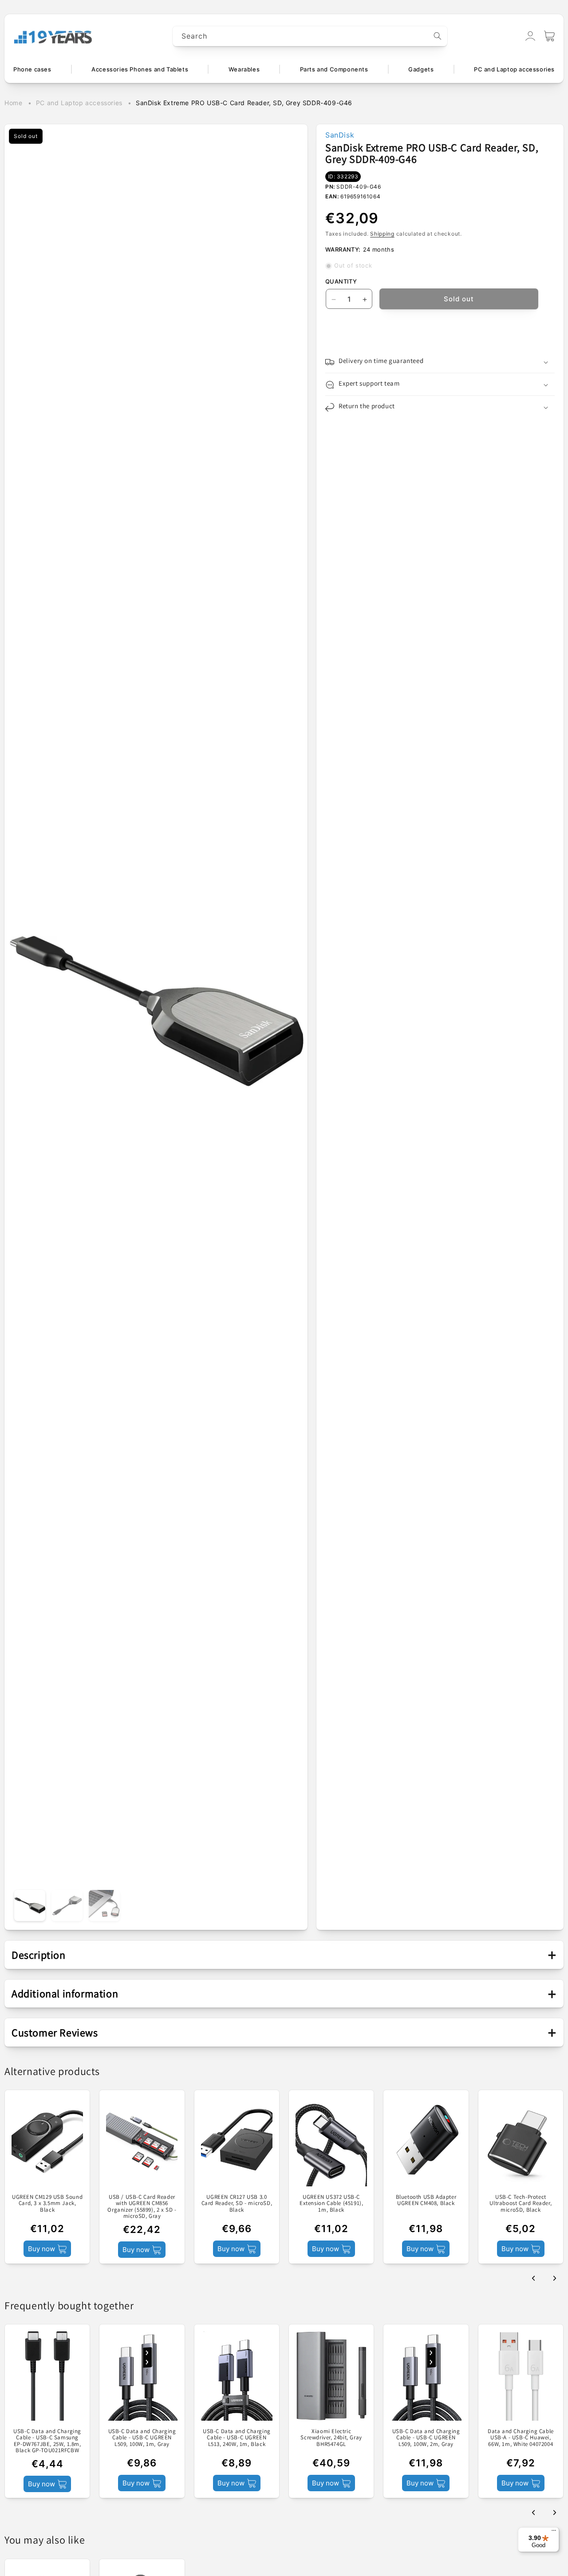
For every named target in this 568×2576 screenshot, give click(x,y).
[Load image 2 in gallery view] (67, 1905)
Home (13, 103)
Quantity (341, 282)
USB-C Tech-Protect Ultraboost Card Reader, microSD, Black (521, 2203)
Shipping (382, 234)
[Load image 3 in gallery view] (104, 1905)
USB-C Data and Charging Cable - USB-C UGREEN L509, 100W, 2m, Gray (426, 2438)
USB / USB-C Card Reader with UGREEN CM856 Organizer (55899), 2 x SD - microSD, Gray (142, 2207)
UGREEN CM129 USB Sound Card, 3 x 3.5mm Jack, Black (47, 2203)
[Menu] (554, 2533)
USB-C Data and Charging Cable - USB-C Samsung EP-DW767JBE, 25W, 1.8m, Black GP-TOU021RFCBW (47, 2441)
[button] (549, 36)
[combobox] (310, 36)
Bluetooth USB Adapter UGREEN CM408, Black (426, 2200)
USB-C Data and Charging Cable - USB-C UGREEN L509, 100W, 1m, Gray (142, 2438)
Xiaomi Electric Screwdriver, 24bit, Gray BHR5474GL (331, 2438)
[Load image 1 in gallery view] (30, 1905)
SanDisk (340, 135)
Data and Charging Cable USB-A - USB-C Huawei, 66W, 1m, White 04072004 (521, 2438)
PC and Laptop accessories (79, 103)
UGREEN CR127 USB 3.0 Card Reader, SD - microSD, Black (237, 2203)
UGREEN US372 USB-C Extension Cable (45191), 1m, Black (331, 2203)
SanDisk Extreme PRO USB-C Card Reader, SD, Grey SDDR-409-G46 (244, 103)
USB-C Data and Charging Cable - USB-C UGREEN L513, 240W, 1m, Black (237, 2438)
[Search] (438, 36)
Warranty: (343, 249)
